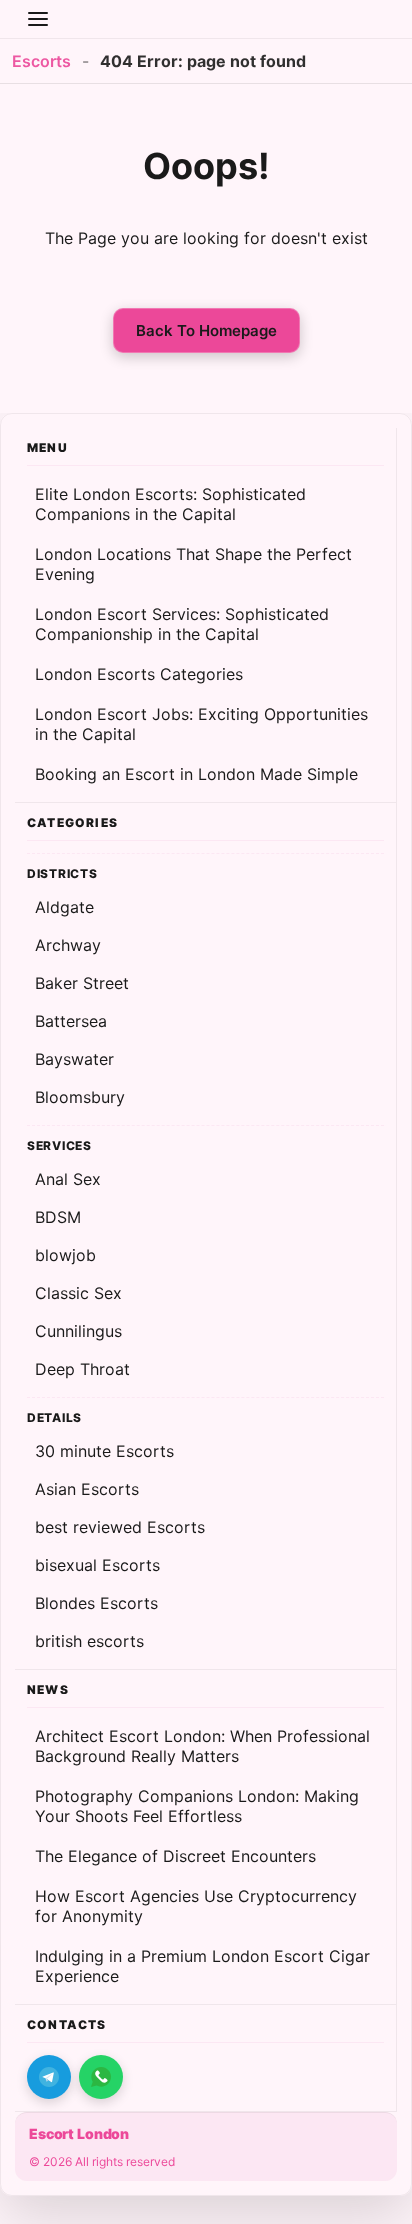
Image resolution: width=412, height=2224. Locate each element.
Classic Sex (78, 1293)
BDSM (58, 1217)
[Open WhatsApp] (101, 2077)
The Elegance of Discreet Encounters (175, 1856)
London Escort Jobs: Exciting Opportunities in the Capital (201, 724)
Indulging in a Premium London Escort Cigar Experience (202, 1966)
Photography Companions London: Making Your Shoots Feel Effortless (197, 1806)
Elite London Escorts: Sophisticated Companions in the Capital (170, 504)
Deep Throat (82, 1369)
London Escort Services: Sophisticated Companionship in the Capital (182, 624)
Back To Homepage (206, 330)
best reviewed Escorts (120, 1527)
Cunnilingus (78, 1331)
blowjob (65, 1255)
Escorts (41, 61)
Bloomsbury (80, 1097)
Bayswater (74, 1059)
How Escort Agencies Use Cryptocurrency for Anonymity (196, 1906)
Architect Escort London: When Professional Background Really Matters (202, 1746)
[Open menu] (38, 19)
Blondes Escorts (96, 1603)
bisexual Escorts (97, 1565)
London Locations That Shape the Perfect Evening (193, 564)
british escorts (89, 1641)
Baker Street (82, 983)
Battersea (71, 1021)
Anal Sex (68, 1179)
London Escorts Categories (139, 674)
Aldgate (64, 907)
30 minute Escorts (104, 1451)
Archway (68, 945)
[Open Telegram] (49, 2077)
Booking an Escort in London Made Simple (196, 774)
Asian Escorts (87, 1489)
